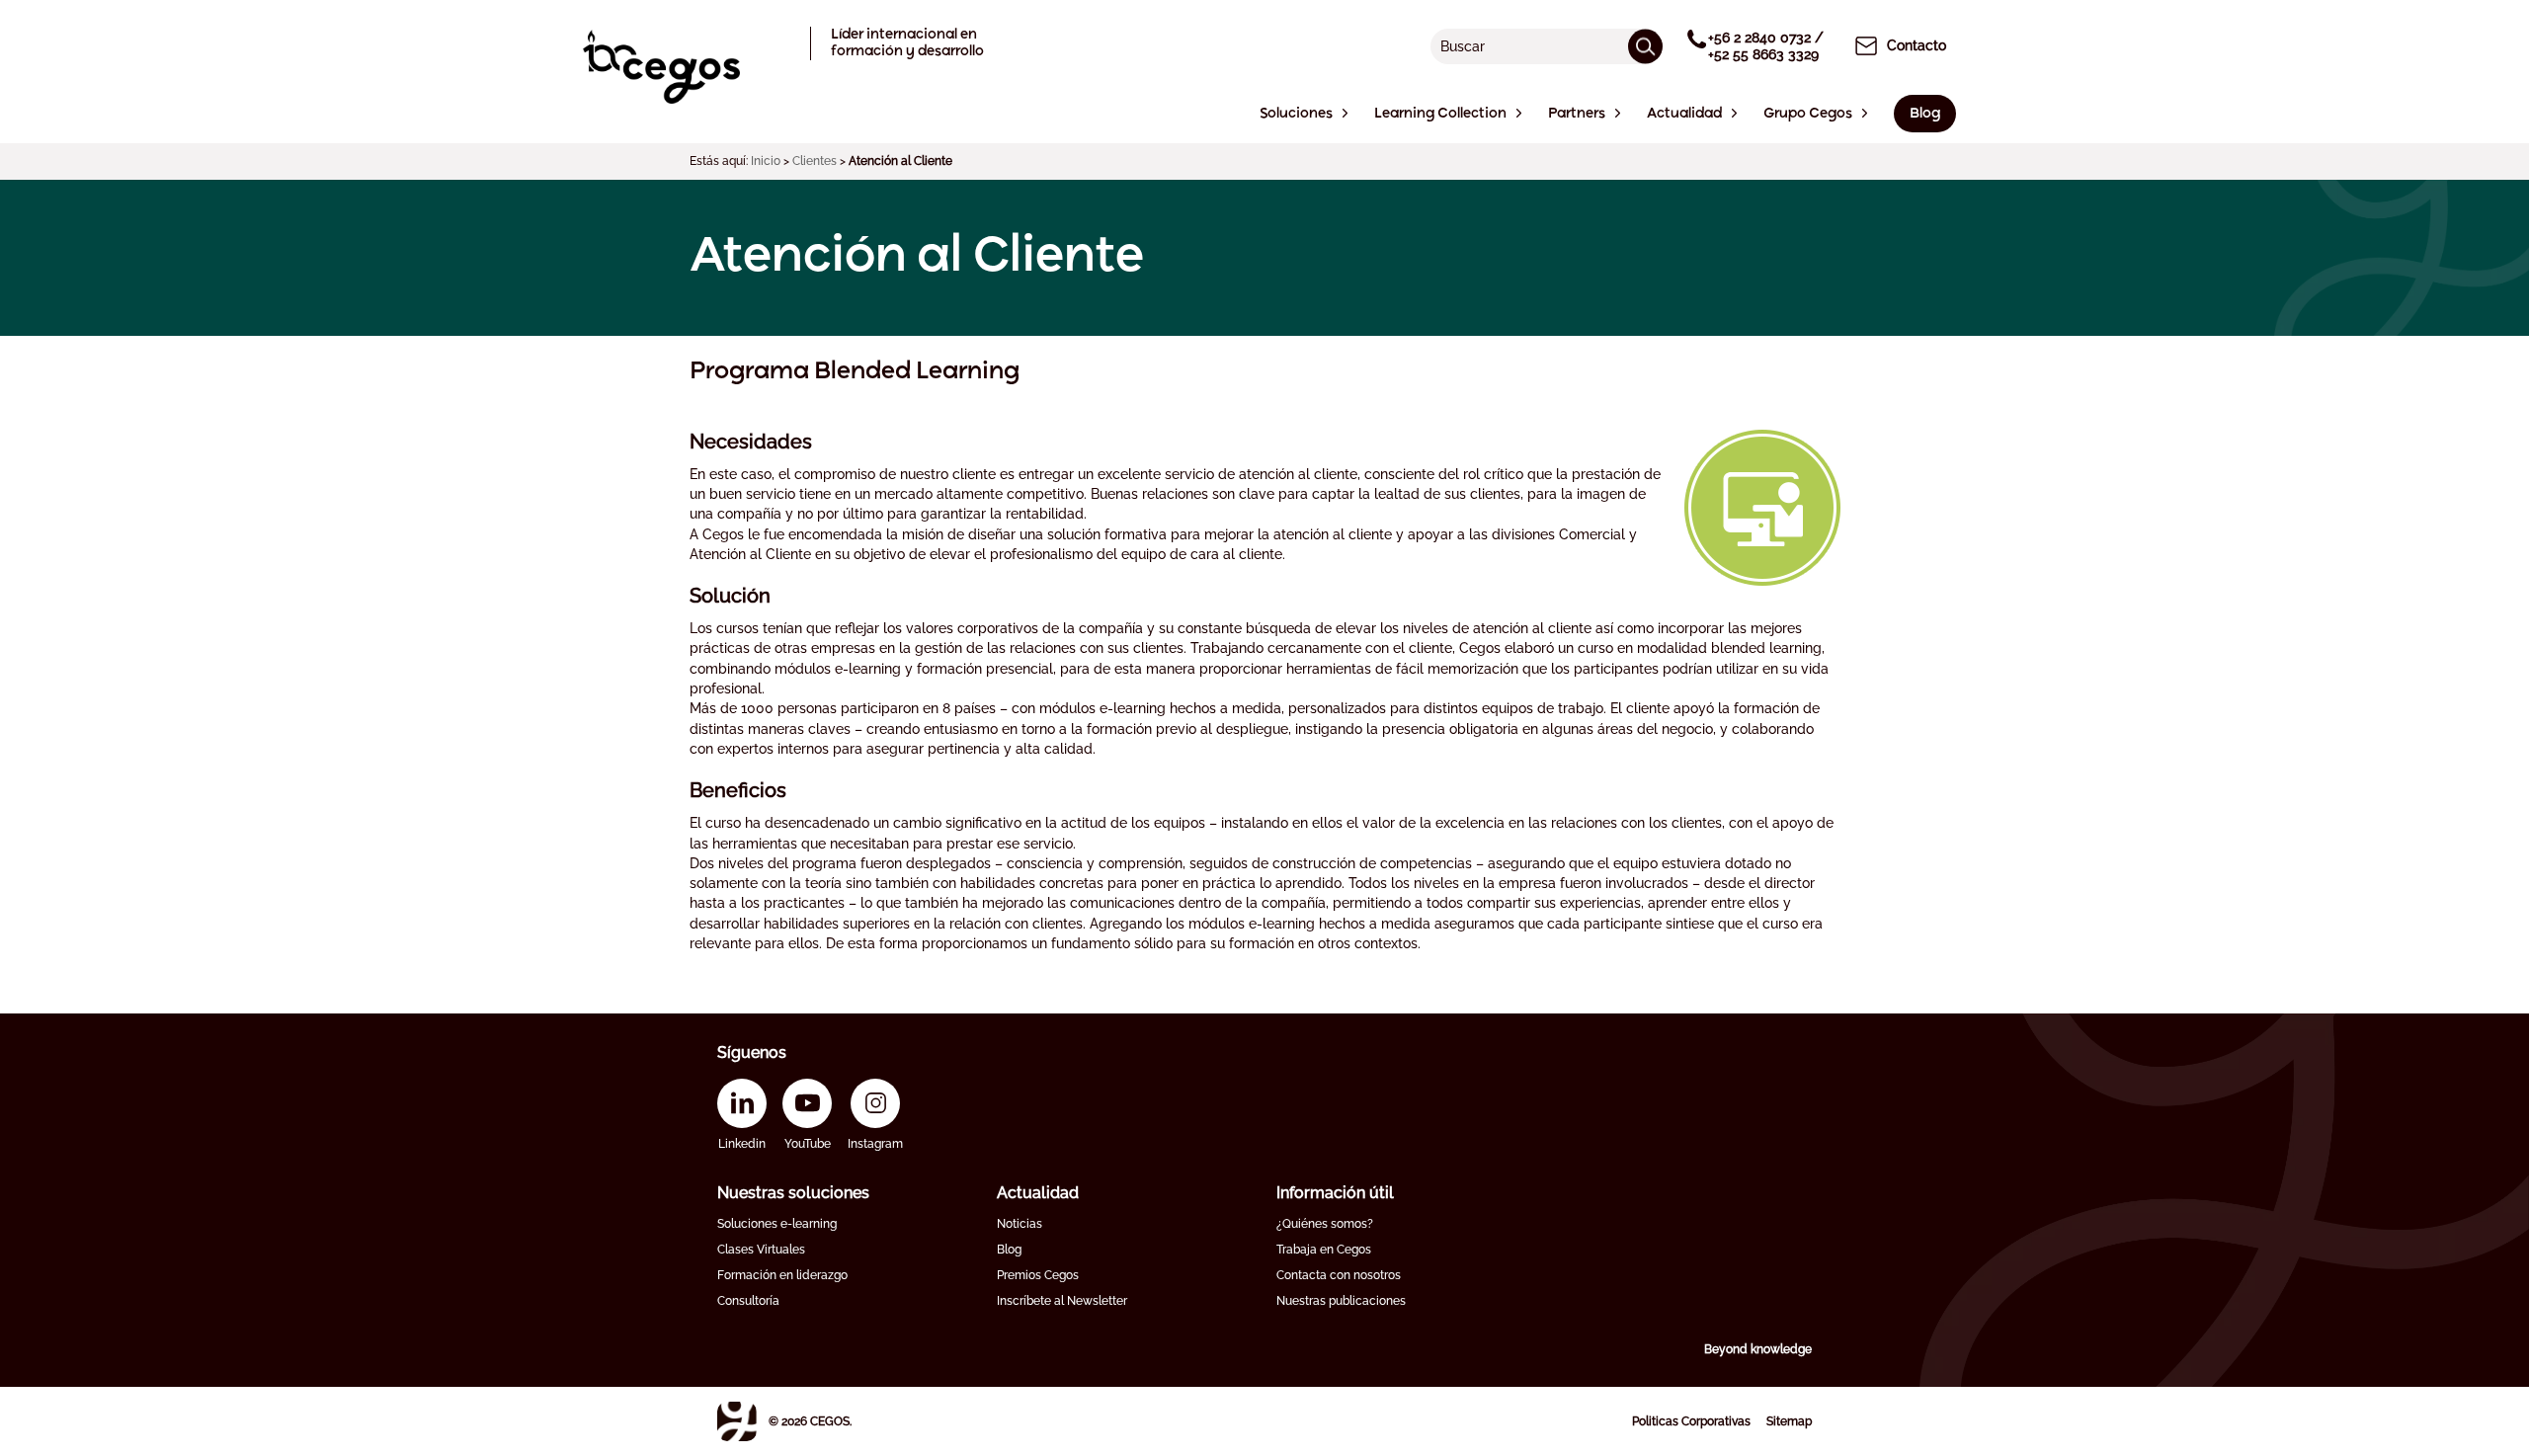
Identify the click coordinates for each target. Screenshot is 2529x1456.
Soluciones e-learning (777, 1224)
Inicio (766, 161)
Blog (1009, 1250)
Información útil (1335, 1193)
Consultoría (748, 1301)
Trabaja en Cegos (1324, 1250)
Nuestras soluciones (793, 1193)
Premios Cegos (1038, 1275)
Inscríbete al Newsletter (1062, 1301)
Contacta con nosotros (1339, 1275)
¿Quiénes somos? (1325, 1224)
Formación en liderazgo (782, 1275)
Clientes (815, 161)
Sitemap (1789, 1421)
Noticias (1020, 1224)
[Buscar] (1645, 46)
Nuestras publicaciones (1341, 1301)
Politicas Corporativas (1691, 1421)
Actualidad (1038, 1193)
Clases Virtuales (761, 1250)
